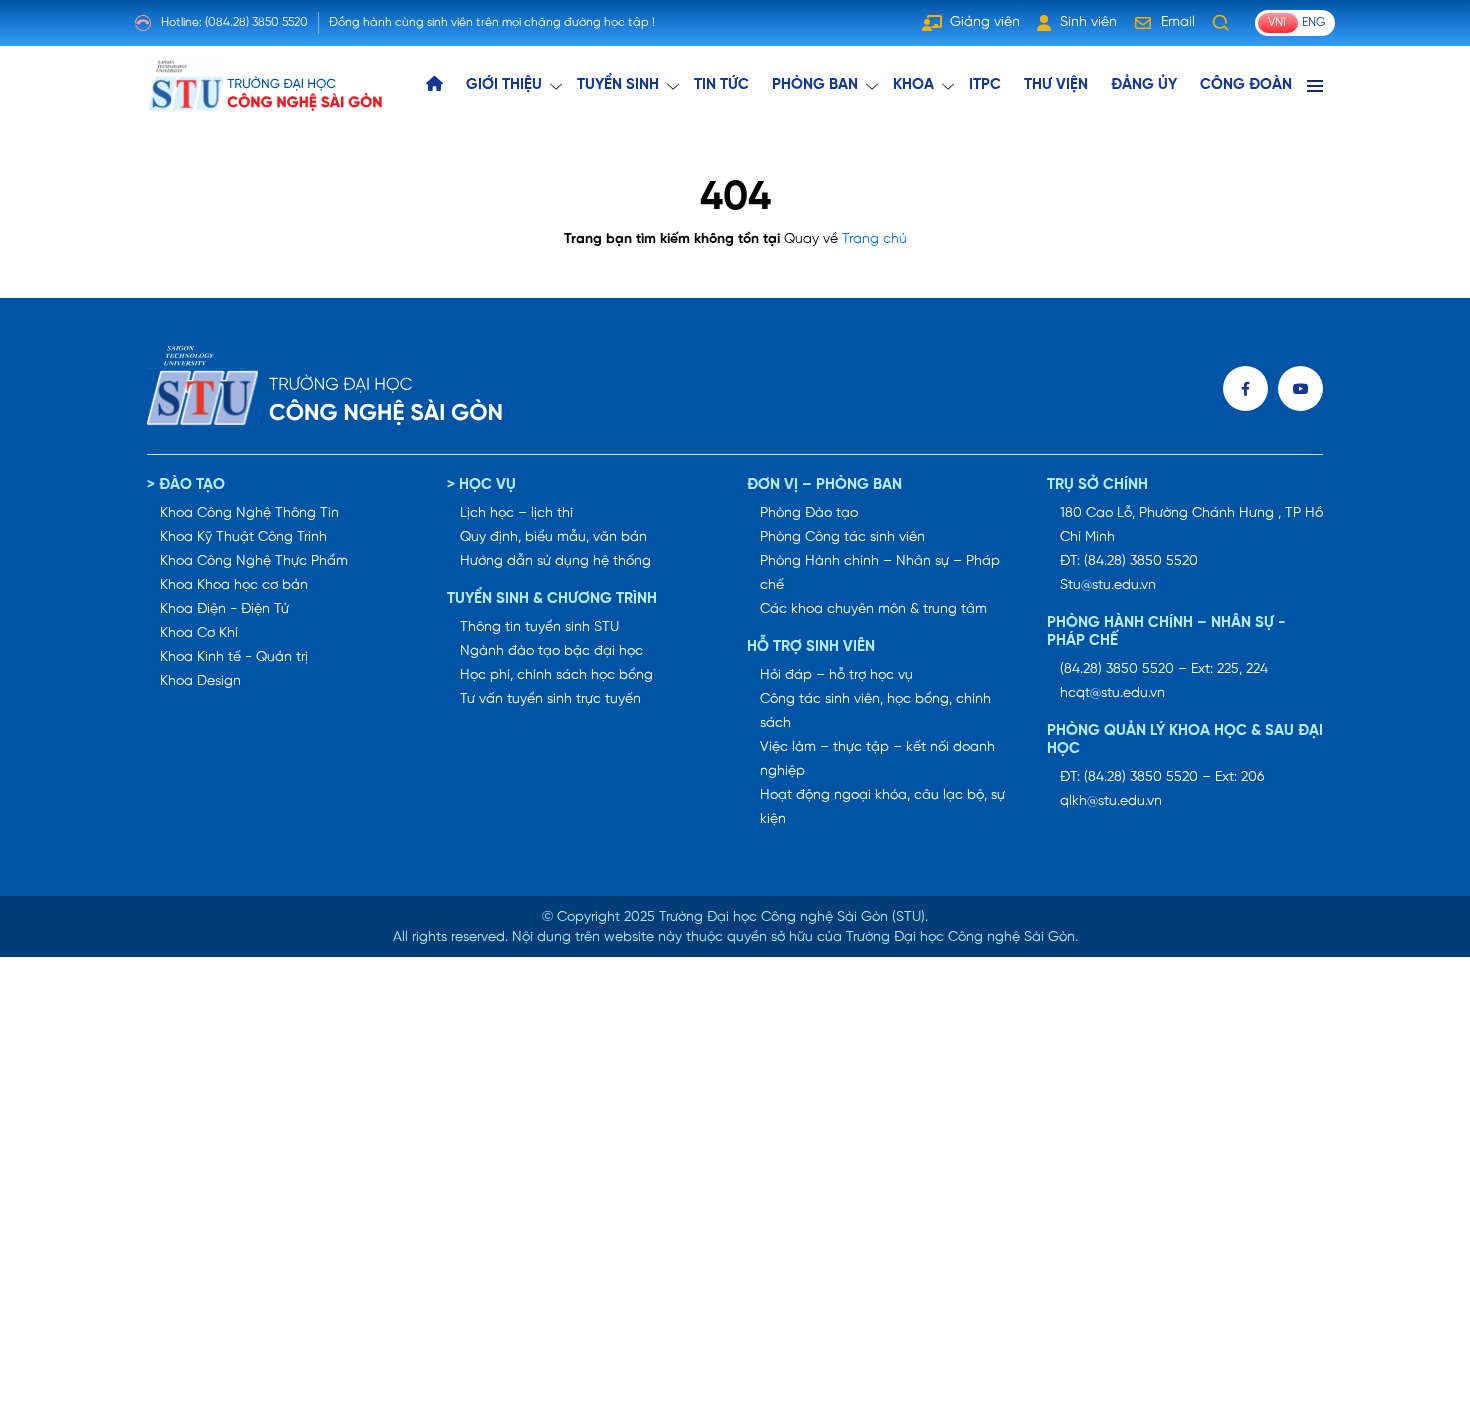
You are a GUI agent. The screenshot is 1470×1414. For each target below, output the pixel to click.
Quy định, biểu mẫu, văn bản (553, 537)
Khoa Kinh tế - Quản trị (234, 657)
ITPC (985, 85)
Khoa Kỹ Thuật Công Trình (243, 537)
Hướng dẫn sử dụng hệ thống (555, 561)
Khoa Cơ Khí (199, 633)
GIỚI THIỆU (504, 85)
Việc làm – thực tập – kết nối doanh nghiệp (877, 759)
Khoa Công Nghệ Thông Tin (249, 513)
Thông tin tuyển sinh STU (539, 627)
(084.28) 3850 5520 (256, 22)
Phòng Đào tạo (809, 513)
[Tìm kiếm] (1221, 23)
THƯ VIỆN (1056, 85)
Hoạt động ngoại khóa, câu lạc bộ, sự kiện (882, 807)
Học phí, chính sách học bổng (556, 675)
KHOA (913, 85)
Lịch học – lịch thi (516, 513)
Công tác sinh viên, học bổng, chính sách (875, 711)
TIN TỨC (721, 85)
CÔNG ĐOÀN (1246, 85)
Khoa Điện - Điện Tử (224, 609)
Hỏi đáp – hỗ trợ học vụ (836, 675)
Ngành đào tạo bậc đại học (551, 651)
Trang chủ (874, 239)
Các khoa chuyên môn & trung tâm (873, 609)
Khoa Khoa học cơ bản (234, 585)
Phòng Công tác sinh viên (842, 537)
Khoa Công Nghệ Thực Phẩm (254, 561)
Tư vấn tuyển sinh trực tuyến (550, 699)
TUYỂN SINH (618, 85)
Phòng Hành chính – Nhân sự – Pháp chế (880, 573)
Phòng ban (815, 85)
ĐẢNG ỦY (1144, 85)
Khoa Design (200, 681)
